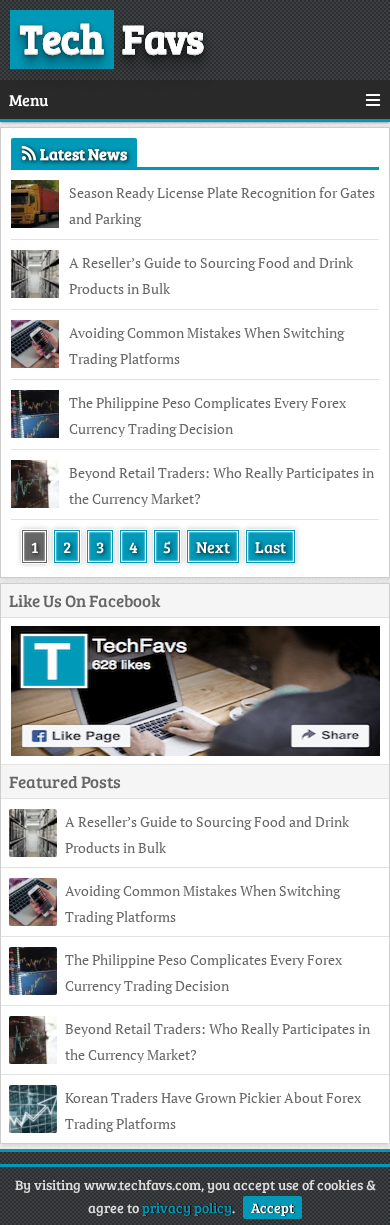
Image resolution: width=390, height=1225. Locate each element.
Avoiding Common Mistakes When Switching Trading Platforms (206, 345)
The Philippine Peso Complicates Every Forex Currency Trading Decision (207, 415)
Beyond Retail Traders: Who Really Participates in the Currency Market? (221, 485)
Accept (272, 1207)
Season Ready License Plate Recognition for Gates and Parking (222, 205)
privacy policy (187, 1207)
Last (270, 546)
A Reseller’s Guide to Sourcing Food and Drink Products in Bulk (211, 275)
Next (213, 546)
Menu (28, 99)
